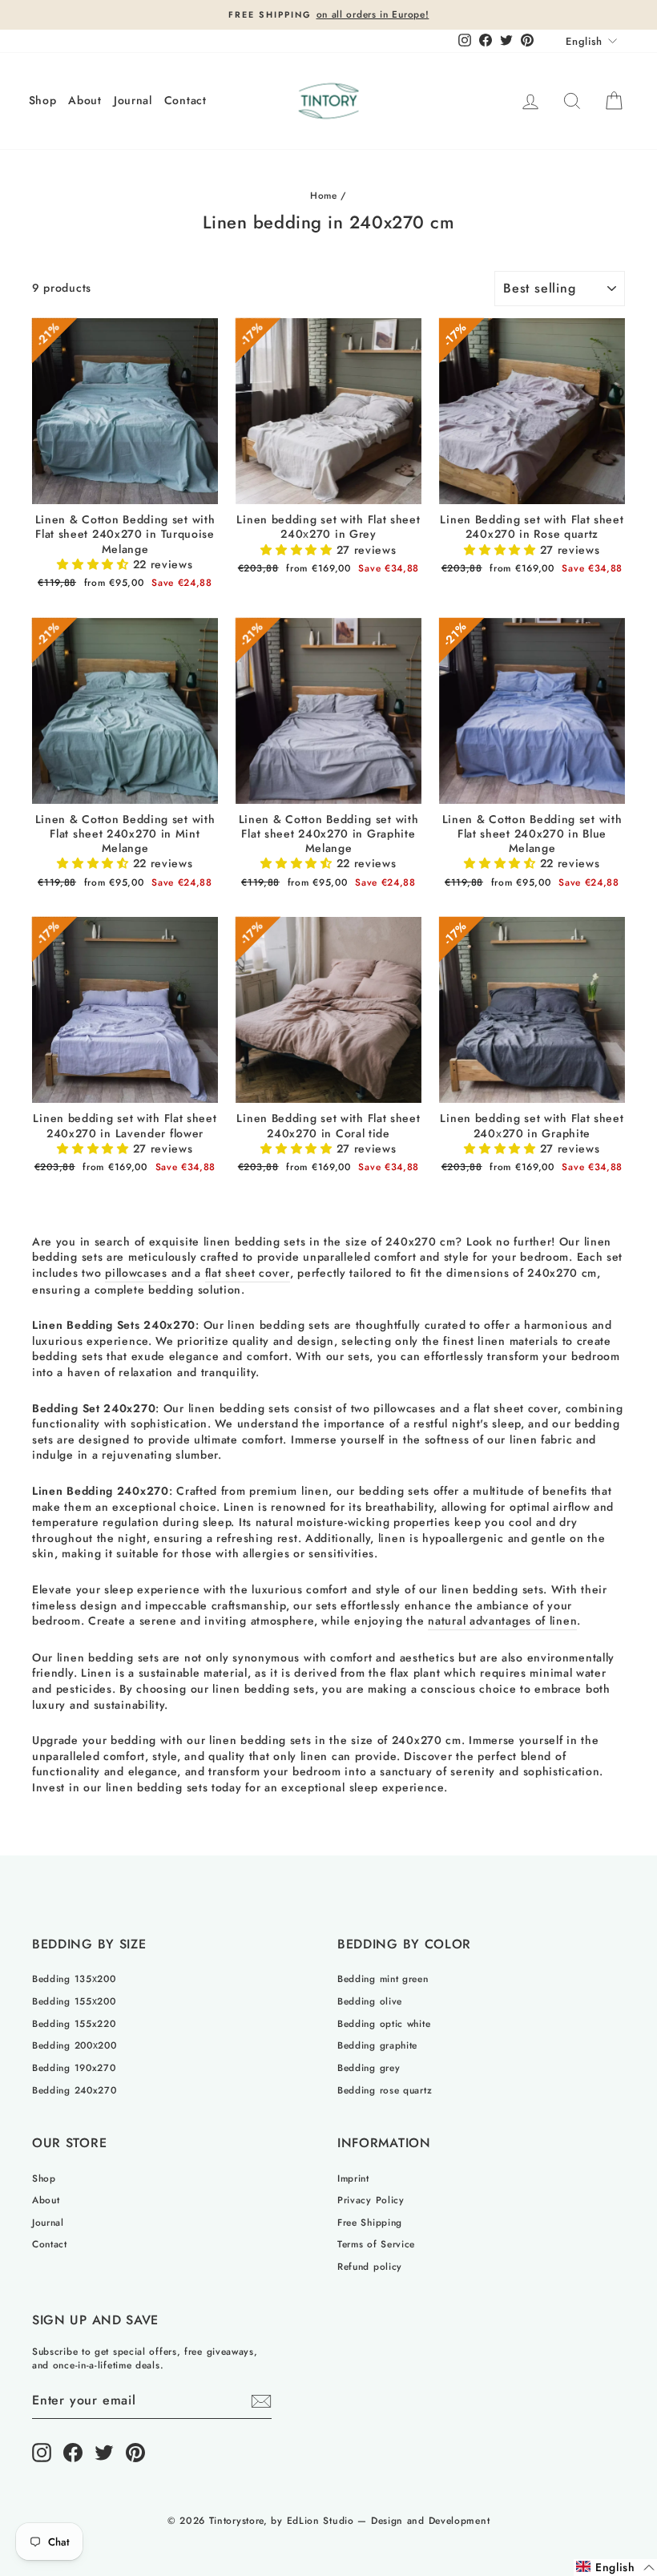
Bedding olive (370, 2001)
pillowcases (136, 1273)
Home (324, 195)
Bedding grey (369, 2067)
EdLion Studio (320, 2521)
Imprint (353, 2178)
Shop (43, 100)
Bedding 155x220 (74, 2023)
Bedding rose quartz (385, 2090)
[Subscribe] (261, 2401)
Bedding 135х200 (74, 1978)
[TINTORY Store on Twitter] (104, 2453)
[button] (95, 564)
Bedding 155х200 (74, 2001)
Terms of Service (376, 2244)
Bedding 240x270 (75, 2090)
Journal (133, 100)
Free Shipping (370, 2222)
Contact (185, 100)
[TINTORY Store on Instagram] (42, 2453)
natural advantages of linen (502, 1621)
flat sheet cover (248, 1273)
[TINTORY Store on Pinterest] (135, 2453)
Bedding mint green (383, 1978)
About (85, 100)
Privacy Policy (371, 2200)
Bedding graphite (377, 2045)
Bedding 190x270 (74, 2067)
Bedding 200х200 (75, 2045)
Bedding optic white (384, 2023)
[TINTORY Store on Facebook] (73, 2453)
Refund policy (370, 2266)
